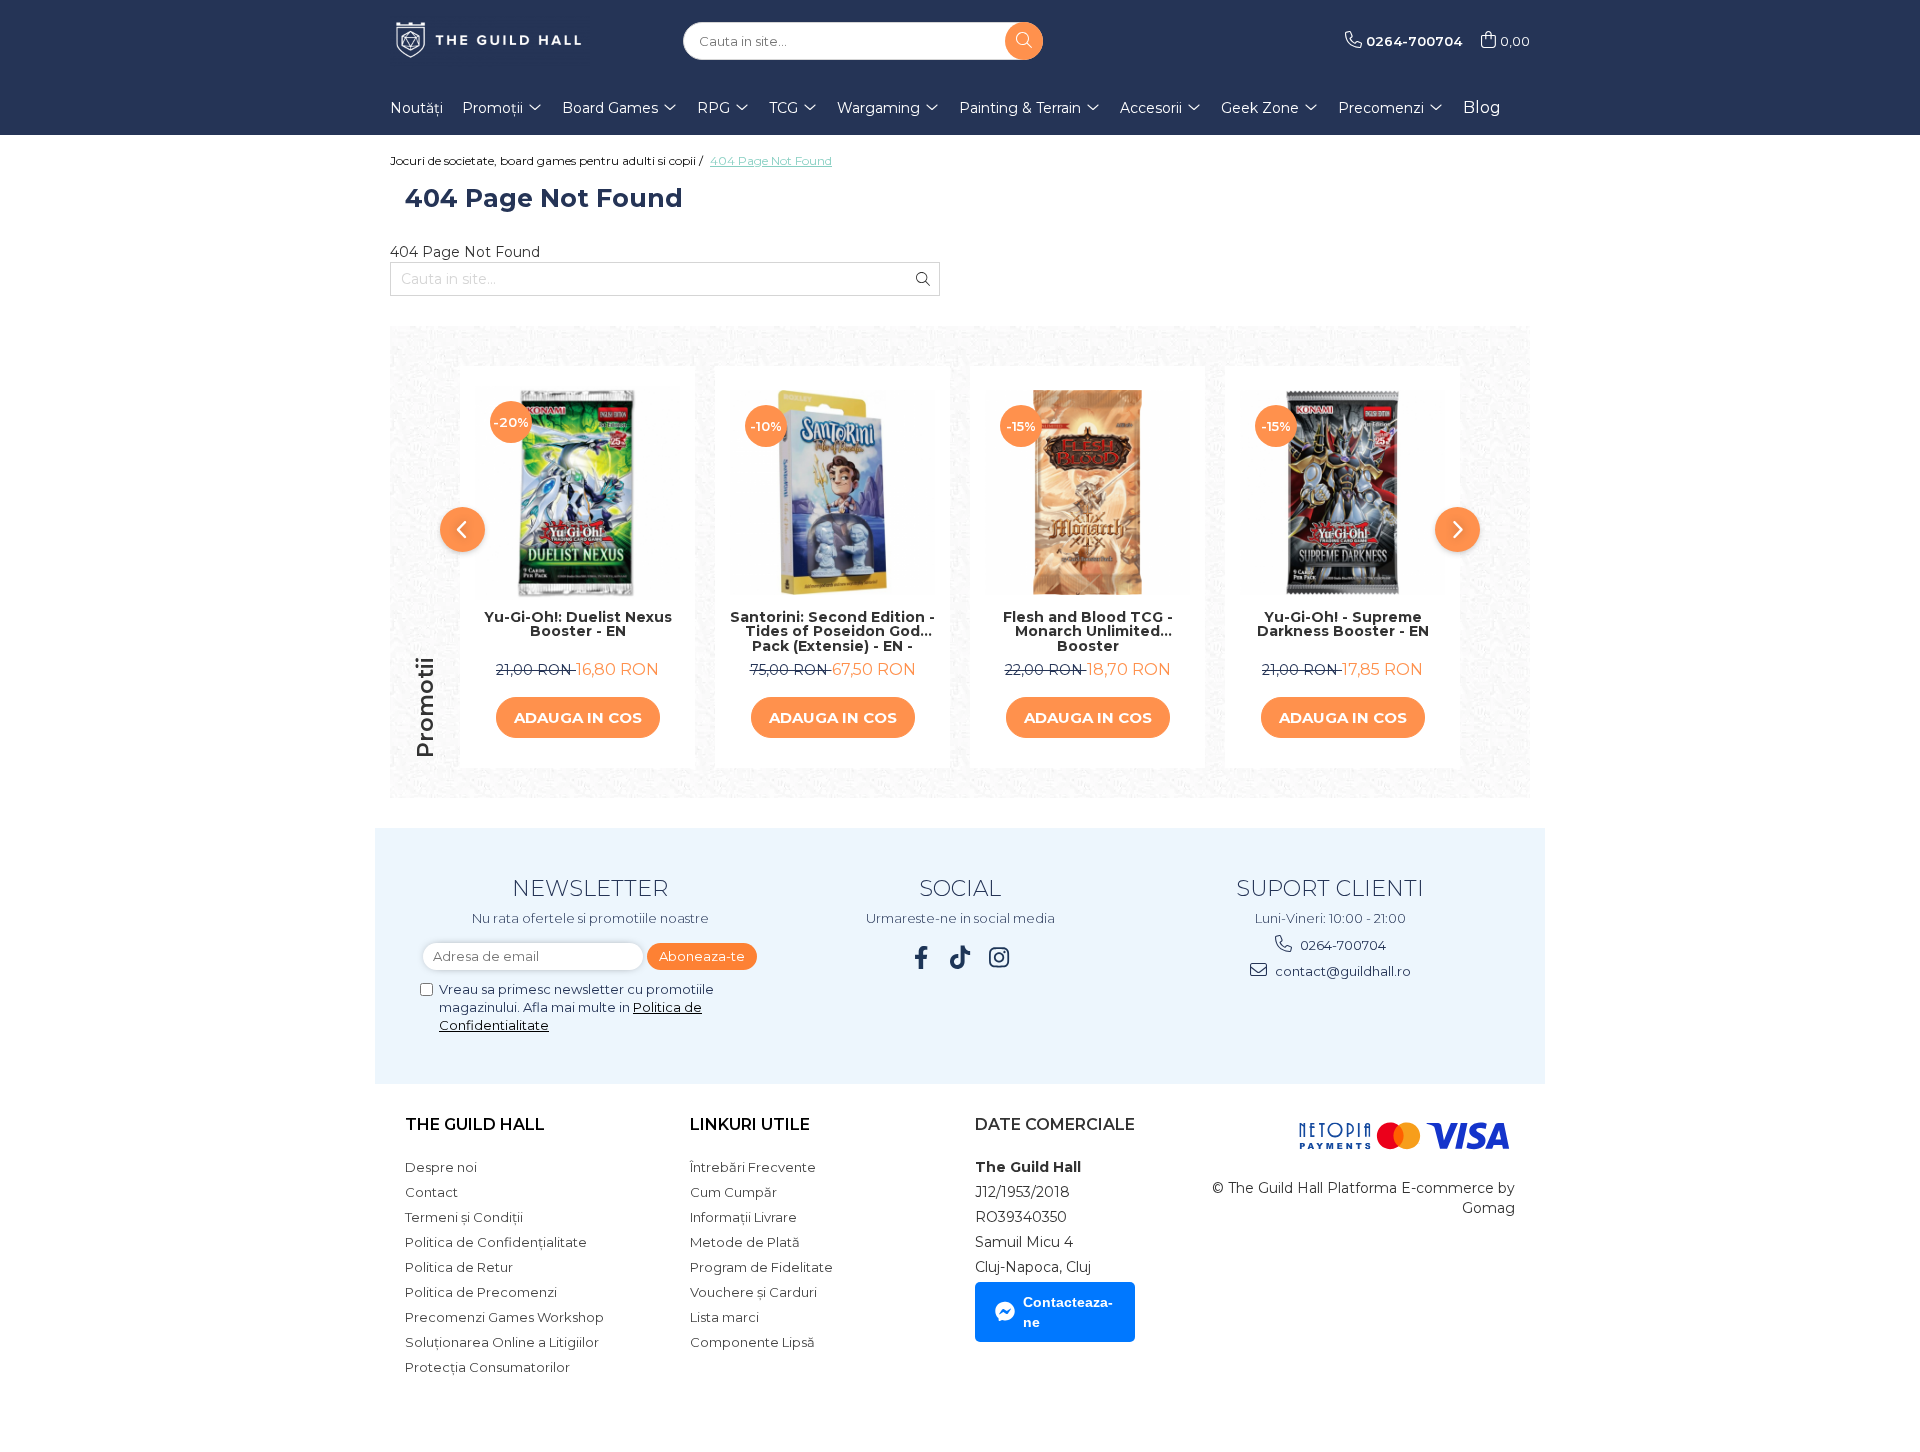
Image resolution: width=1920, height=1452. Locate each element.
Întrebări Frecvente (753, 1167)
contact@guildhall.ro (1341, 971)
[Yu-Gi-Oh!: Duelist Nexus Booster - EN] (577, 493)
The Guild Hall (475, 1124)
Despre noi (441, 1167)
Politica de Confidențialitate (496, 1242)
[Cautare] (1024, 41)
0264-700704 (1341, 945)
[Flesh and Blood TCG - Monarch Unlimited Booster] (1087, 492)
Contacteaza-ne (1068, 1312)
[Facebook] (921, 957)
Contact (431, 1192)
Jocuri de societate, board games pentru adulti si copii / (548, 160)
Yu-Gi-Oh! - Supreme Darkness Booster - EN (1343, 625)
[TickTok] (960, 957)
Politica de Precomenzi (481, 1292)
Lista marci (724, 1317)
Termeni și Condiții (464, 1217)
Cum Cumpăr (733, 1192)
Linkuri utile (750, 1124)
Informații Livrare (743, 1217)
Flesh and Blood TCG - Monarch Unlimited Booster (1088, 632)
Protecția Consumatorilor (487, 1367)
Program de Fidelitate (761, 1267)
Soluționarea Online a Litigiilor (502, 1342)
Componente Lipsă (752, 1342)
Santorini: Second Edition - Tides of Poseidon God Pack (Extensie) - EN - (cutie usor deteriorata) (832, 632)
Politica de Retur (459, 1267)
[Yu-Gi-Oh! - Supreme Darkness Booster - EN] (1342, 492)
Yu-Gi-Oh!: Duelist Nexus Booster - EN (578, 625)
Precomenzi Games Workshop (504, 1317)
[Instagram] (999, 957)
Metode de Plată (745, 1242)
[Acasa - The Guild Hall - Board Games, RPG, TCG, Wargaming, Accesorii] (490, 41)
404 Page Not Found (771, 160)
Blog (1482, 107)
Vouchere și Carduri (753, 1292)
